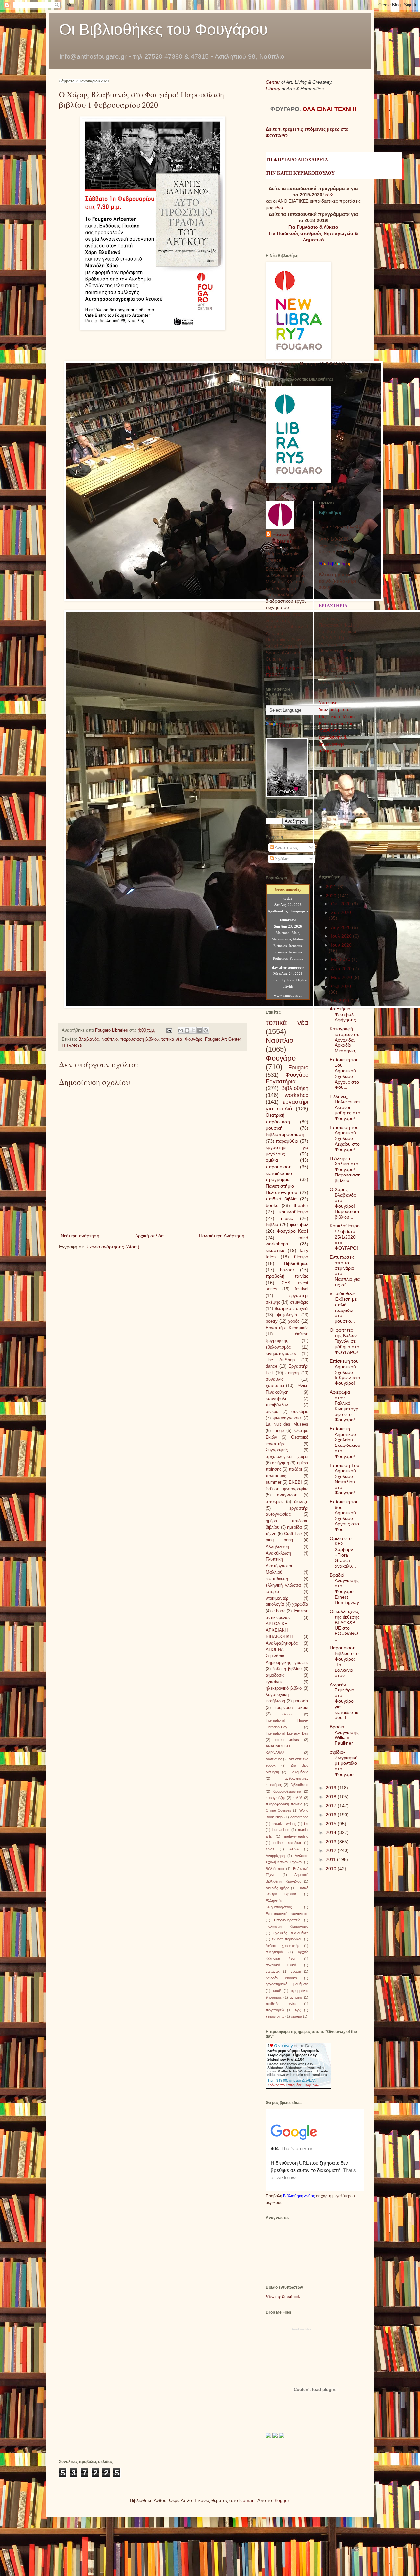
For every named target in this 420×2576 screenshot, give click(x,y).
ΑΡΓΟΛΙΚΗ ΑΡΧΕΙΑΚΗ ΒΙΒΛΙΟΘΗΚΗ (279, 1630)
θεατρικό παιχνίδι (291, 1309)
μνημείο (296, 1997)
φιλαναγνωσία (287, 1418)
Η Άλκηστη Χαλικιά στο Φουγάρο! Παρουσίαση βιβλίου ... (345, 1169)
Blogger (281, 2500)
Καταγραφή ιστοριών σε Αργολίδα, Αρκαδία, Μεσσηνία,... (345, 1040)
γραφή (296, 1971)
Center (273, 82)
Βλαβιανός (89, 1039)
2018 (332, 1797)
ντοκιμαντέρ (277, 1598)
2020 (332, 896)
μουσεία (301, 1701)
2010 (332, 1869)
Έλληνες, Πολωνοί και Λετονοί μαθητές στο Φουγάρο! (345, 1107)
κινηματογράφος (281, 1354)
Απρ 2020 (342, 969)
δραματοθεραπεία (287, 1791)
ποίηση (292, 1373)
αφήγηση (281, 1463)
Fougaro (298, 1068)
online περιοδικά (287, 1843)
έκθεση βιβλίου (287, 1669)
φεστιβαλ (299, 1224)
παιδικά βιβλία (281, 1199)
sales (270, 1849)
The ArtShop (280, 1360)
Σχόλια (281, 859)
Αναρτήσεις (286, 847)
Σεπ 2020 (341, 912)
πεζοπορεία (275, 2010)
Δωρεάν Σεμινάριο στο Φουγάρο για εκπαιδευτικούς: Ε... (344, 1701)
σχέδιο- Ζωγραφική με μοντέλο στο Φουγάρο (344, 1763)
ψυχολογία (287, 1315)
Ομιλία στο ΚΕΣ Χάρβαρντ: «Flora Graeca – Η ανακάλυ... (344, 1552)
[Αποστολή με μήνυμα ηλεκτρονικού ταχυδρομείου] (181, 1030)
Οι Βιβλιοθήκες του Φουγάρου (163, 29)
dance (272, 1366)
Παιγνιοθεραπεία (287, 1920)
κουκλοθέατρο (294, 1212)
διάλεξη (301, 1502)
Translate (289, 725)
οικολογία (275, 1604)
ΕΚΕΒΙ (295, 1482)
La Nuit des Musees (287, 1424)
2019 (332, 1788)
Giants (287, 1714)
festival (302, 1289)
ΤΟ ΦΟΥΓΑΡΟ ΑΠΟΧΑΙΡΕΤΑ (297, 160)
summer (273, 1482)
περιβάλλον (277, 1405)
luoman (247, 2500)
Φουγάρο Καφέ (293, 1231)
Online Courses (279, 1810)
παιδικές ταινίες (281, 2004)
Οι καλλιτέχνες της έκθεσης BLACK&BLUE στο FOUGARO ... (345, 1625)
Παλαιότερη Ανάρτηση (222, 1236)
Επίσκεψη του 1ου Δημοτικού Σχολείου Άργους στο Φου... (344, 1073)
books (272, 1205)
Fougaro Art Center (223, 1039)
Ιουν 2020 (341, 945)
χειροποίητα (275, 2016)
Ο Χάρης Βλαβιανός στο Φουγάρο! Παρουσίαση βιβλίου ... (345, 1203)
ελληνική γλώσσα (283, 1585)
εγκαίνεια (275, 1682)
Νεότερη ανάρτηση (80, 1236)
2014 (332, 1832)
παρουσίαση (279, 1167)
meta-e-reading (296, 1836)
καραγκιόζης (276, 1798)
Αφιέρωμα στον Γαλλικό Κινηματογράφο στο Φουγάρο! (344, 1406)
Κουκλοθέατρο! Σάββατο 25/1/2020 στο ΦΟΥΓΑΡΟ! (345, 1237)
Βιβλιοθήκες (296, 1263)
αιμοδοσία (275, 1675)
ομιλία (272, 1160)
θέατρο (301, 1257)
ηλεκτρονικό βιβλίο (284, 1688)
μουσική (274, 1128)
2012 (332, 1850)
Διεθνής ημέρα (278, 1888)
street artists (287, 1740)
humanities (281, 1830)
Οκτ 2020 (342, 904)
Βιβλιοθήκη (295, 1088)
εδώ (329, 195)
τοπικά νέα (172, 1039)
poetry (272, 1321)
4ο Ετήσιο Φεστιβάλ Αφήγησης (343, 1014)
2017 (332, 1806)
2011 (331, 1859)
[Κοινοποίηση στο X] (193, 1030)
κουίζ (277, 1991)
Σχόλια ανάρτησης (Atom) (113, 1247)
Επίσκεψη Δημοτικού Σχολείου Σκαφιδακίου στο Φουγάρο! (345, 1443)
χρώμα (296, 2016)
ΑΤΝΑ (294, 1849)
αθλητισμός (275, 1952)
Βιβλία (272, 1224)
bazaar (287, 1270)
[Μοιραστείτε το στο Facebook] (199, 1030)
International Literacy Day (287, 1733)
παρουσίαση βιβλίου (140, 1039)
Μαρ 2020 (342, 977)
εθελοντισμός (278, 1347)
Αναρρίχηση (275, 1856)
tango (279, 1431)
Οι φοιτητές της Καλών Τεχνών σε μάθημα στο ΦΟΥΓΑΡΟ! (345, 1341)
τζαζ (298, 2010)
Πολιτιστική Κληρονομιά (287, 1926)
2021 (332, 887)
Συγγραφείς (277, 1450)
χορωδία (300, 1604)
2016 (332, 1815)
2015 (332, 1824)
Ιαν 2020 (341, 1001)
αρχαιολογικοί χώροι (287, 1457)
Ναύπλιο (110, 1039)
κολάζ (297, 1798)
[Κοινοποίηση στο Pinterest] (206, 1030)
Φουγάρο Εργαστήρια (287, 1078)
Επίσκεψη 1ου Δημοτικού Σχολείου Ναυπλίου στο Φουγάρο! (345, 1479)
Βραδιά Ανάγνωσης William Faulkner (344, 1735)
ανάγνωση (287, 1495)
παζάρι (295, 1469)
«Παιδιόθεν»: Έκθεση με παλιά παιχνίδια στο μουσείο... (343, 1307)
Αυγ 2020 (342, 927)
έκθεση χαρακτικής (283, 1946)
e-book (279, 1611)
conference (299, 1817)
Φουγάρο (194, 1039)
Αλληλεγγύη (277, 1547)
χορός (294, 1321)
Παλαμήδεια (299, 1772)
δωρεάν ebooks (281, 1978)
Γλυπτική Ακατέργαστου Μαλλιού (280, 1566)
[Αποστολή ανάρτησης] (169, 1030)
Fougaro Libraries (282, 538)
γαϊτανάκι (273, 1971)
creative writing (284, 1824)
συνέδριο (300, 1412)
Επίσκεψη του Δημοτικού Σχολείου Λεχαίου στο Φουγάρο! (345, 1138)
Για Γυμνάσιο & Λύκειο (313, 227)
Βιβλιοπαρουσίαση (285, 1134)
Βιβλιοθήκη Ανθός (299, 2196)
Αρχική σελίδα (149, 1236)
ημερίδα (294, 1527)
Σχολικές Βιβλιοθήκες (291, 1933)
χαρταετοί (275, 1386)
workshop (297, 1095)
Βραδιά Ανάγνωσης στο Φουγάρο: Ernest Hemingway (344, 1589)
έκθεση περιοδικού (287, 1939)
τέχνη (271, 1534)
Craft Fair (293, 1534)
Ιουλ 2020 (342, 936)
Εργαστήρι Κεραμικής (287, 1328)
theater (301, 1205)
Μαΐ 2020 (341, 959)
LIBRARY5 (72, 1046)
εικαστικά (275, 1250)
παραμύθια (287, 1141)
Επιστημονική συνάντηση (287, 1914)
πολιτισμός (276, 1476)
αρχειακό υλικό (281, 1965)
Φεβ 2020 (341, 986)
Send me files (301, 2329)
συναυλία (275, 1379)
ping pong (279, 1540)
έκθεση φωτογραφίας (287, 1489)
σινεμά (272, 1412)
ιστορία (273, 1592)
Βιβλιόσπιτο (275, 1869)
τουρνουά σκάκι (292, 1708)
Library (274, 89)
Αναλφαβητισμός (282, 1643)
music (287, 1218)
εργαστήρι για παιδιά (287, 1105)
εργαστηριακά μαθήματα (287, 1984)
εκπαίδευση (277, 1579)
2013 (332, 1842)
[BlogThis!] (187, 1030)
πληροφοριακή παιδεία (284, 1804)
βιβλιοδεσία (300, 1785)
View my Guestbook (283, 2297)
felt (306, 1824)
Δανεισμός (274, 1759)
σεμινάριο (299, 1302)
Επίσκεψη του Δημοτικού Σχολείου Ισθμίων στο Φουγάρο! (345, 1372)
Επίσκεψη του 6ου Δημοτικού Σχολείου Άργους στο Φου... (344, 1515)
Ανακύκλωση (278, 1553)
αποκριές (274, 1502)
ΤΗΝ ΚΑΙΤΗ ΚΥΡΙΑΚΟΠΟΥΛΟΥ (300, 173)
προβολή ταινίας (287, 1276)
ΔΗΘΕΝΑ (275, 1650)
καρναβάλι (276, 1399)
